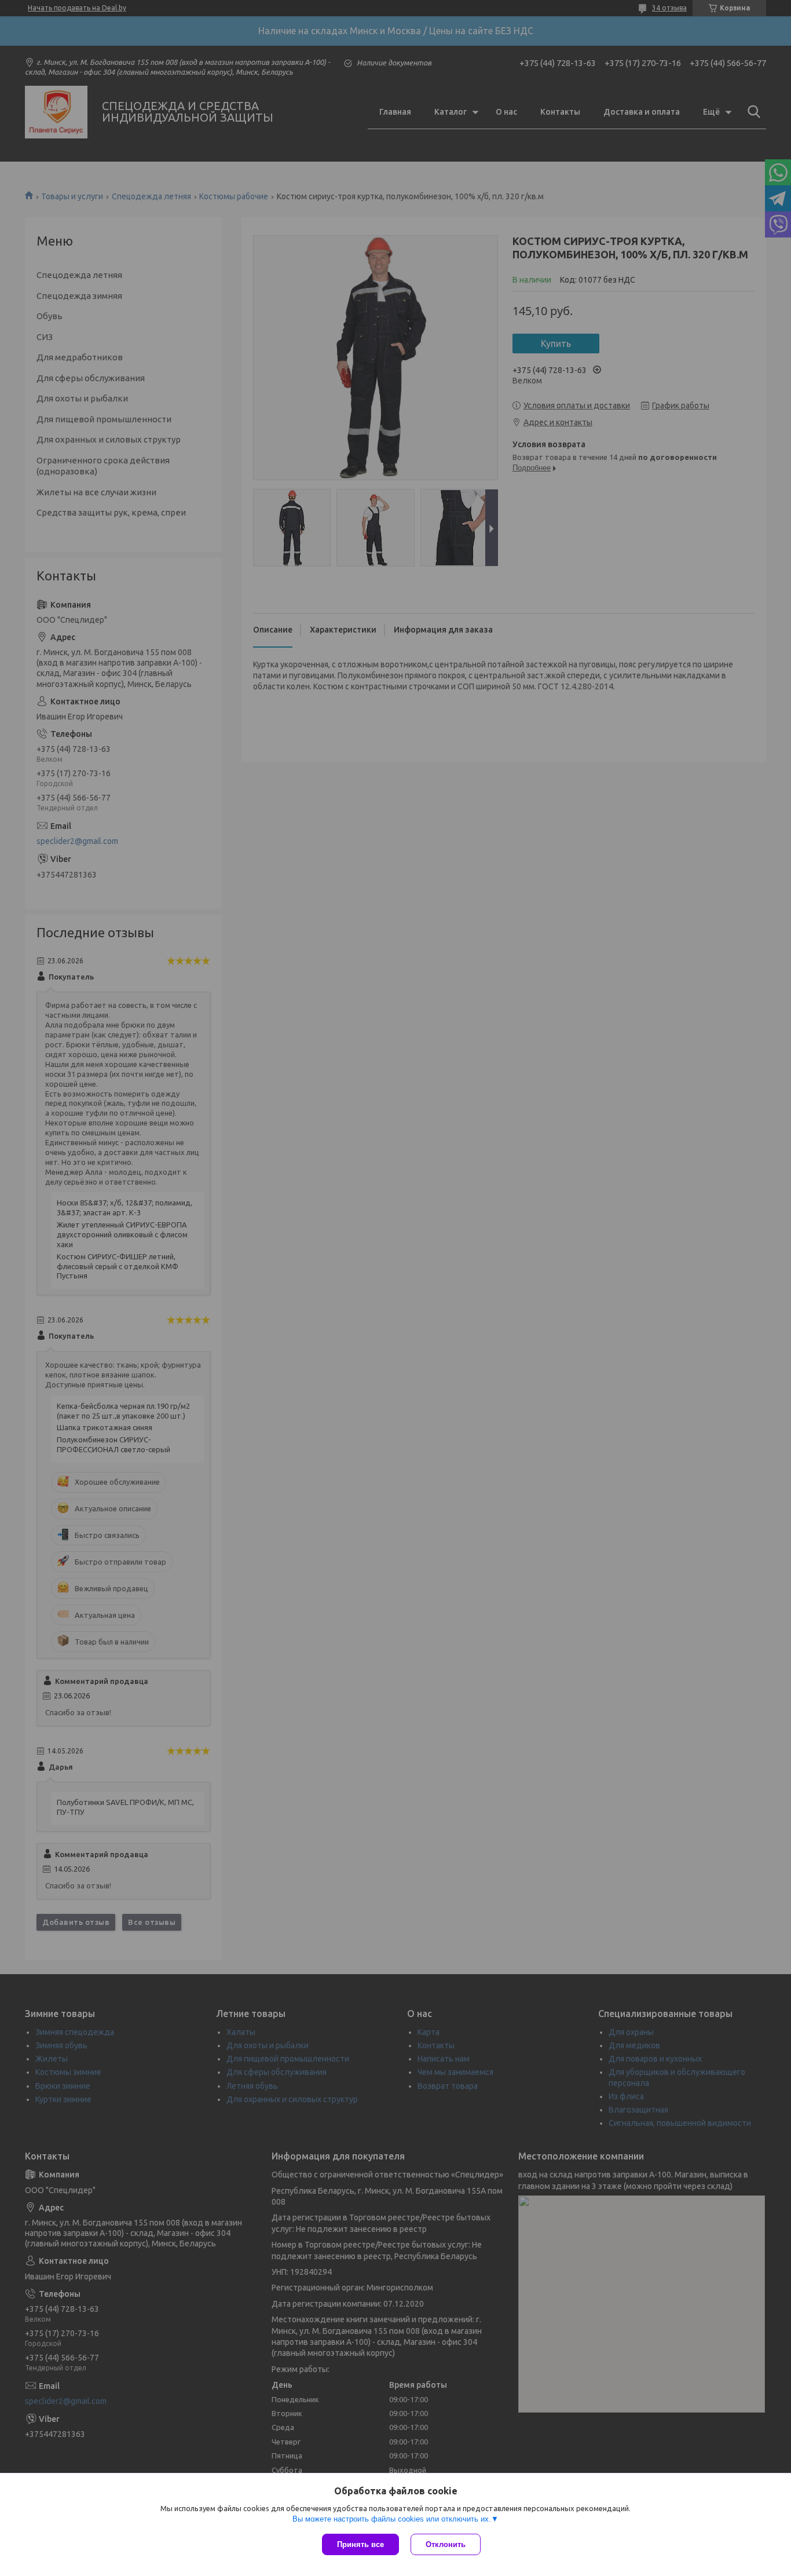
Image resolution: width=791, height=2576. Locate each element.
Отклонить (446, 2544)
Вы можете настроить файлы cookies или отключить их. (392, 2519)
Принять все (360, 2544)
